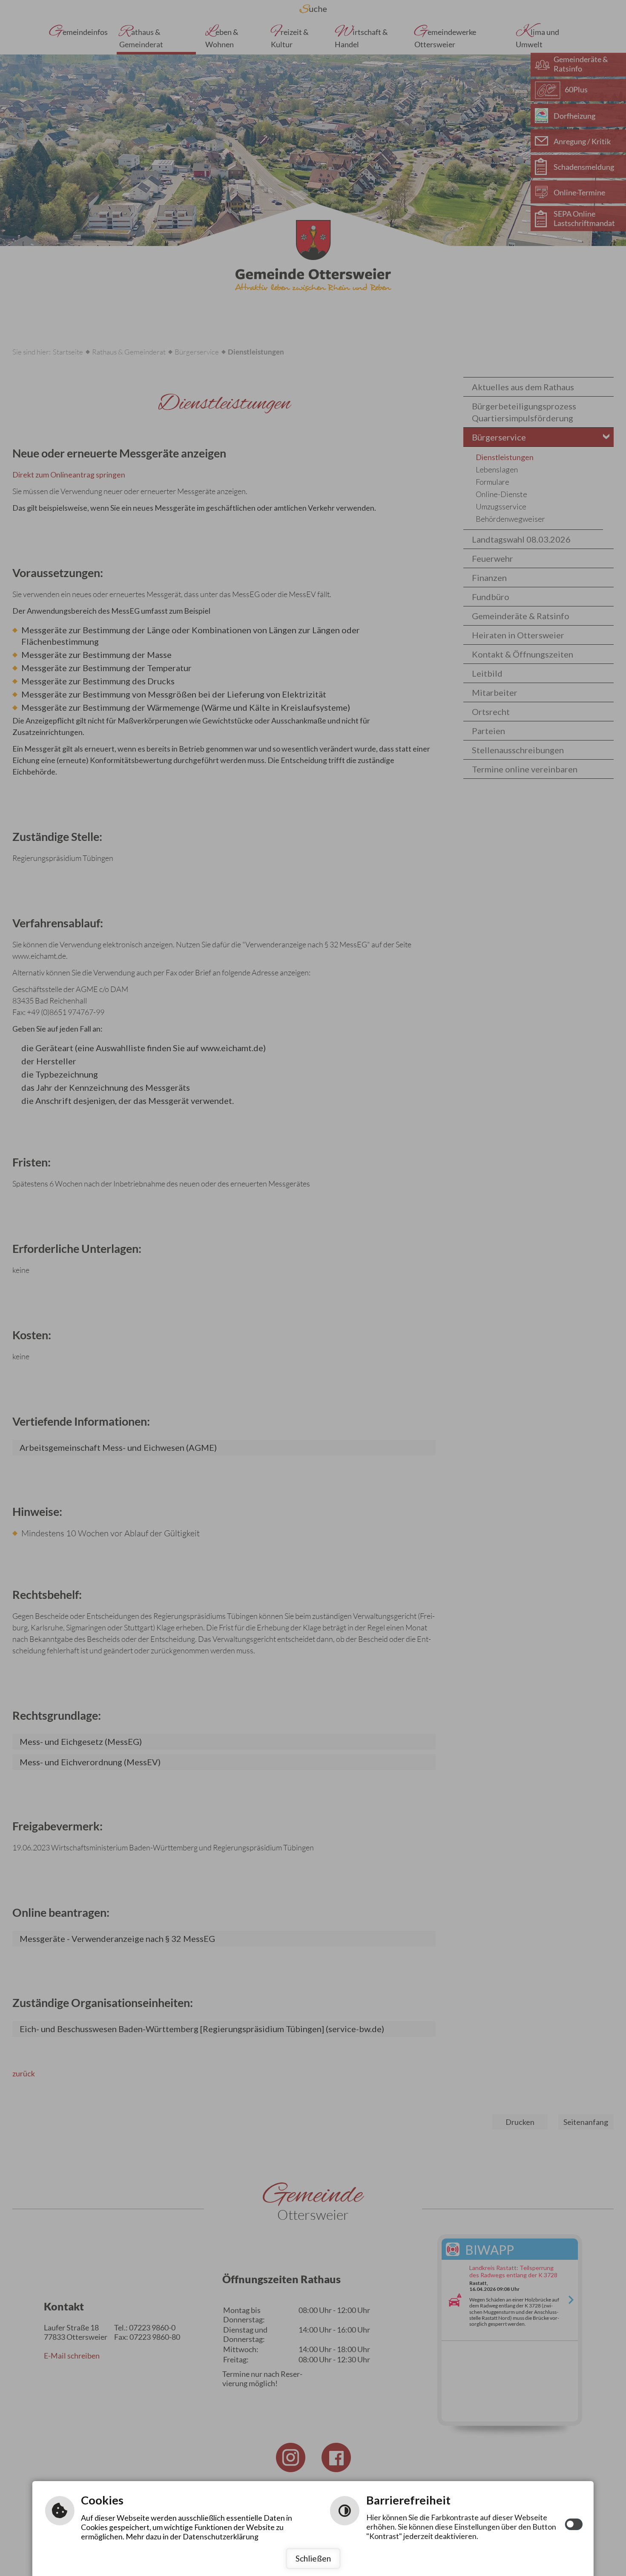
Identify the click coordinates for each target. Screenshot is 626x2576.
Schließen (313, 2558)
